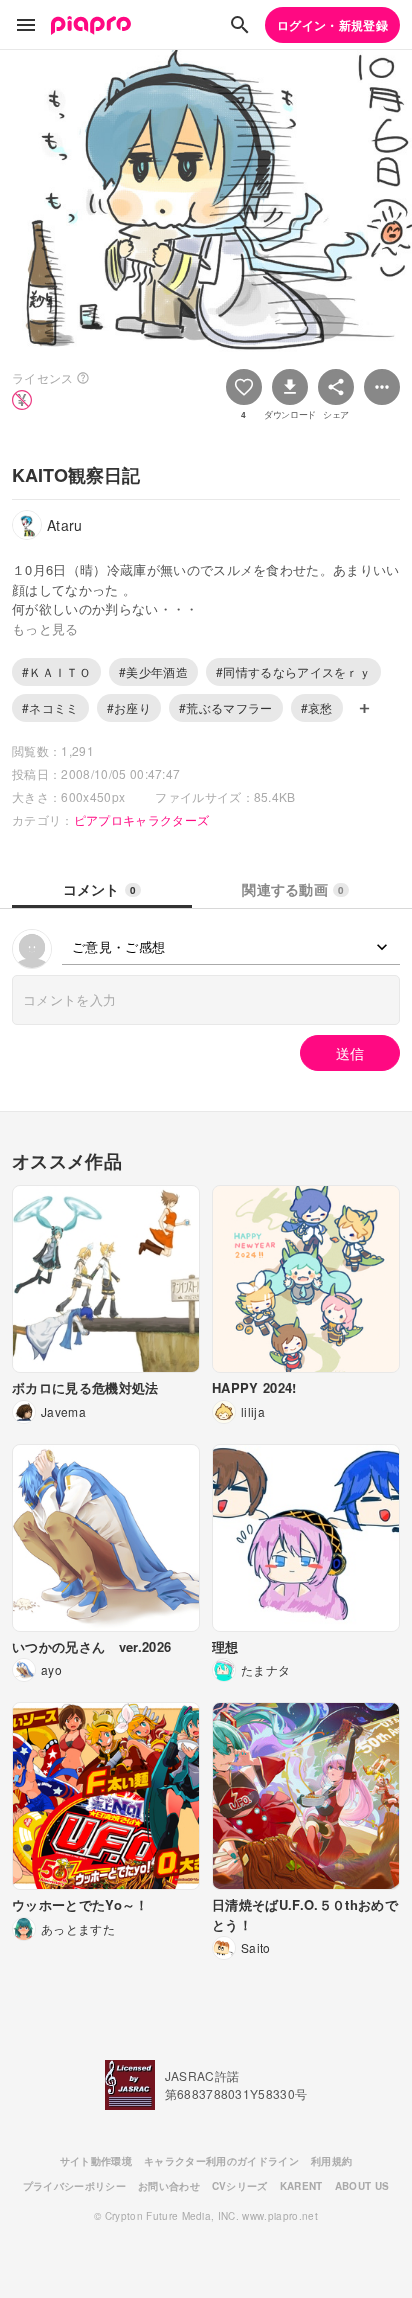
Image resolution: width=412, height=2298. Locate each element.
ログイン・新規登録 (332, 25)
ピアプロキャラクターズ (142, 819)
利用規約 (331, 2161)
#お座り (129, 707)
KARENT (301, 2186)
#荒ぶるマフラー (226, 707)
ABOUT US (362, 2186)
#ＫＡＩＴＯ (56, 671)
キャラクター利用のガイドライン (221, 2161)
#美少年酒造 (153, 671)
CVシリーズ (240, 2186)
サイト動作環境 (96, 2161)
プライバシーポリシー (74, 2186)
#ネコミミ (50, 707)
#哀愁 (317, 707)
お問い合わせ (169, 2186)
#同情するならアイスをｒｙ (293, 671)
